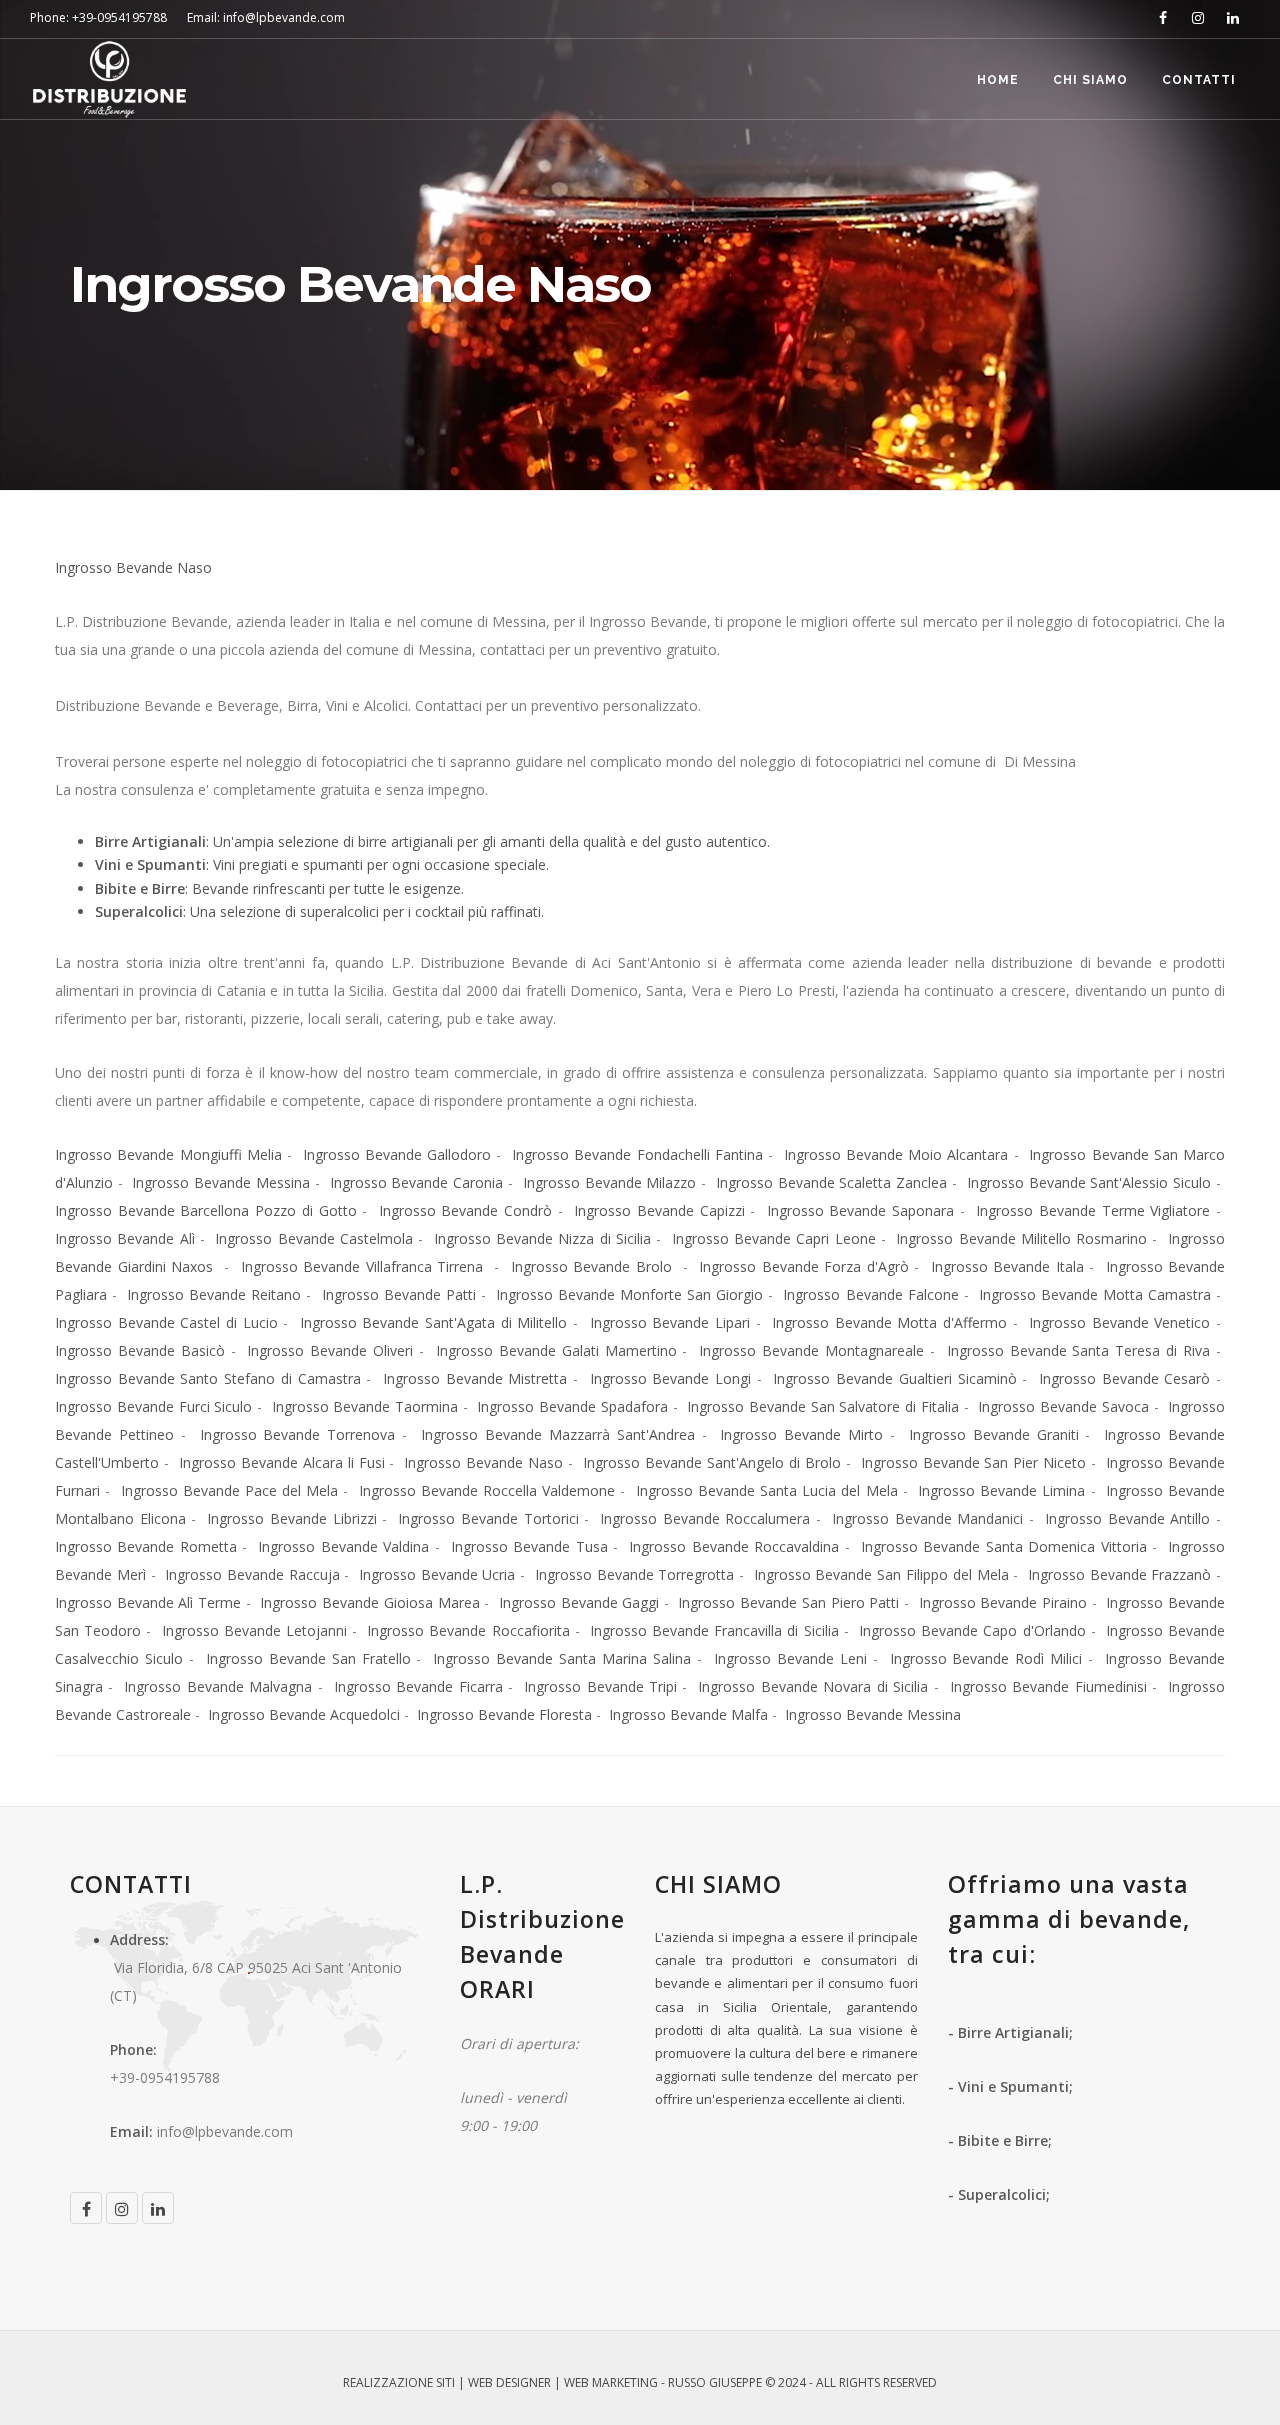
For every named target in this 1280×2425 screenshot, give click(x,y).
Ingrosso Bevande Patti (399, 1294)
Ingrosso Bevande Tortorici (488, 1518)
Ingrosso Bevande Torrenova (298, 1434)
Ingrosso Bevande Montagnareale (811, 1350)
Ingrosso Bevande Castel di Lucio (166, 1322)
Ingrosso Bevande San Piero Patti (788, 1602)
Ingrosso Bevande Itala (1007, 1266)
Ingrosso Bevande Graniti (994, 1434)
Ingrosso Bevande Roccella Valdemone (487, 1490)
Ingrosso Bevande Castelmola (314, 1238)
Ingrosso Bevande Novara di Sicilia (813, 1686)
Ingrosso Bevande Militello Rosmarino (1021, 1238)
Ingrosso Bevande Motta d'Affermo (889, 1322)
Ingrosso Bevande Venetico (1119, 1322)
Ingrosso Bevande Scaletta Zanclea (831, 1182)
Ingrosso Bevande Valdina (343, 1546)
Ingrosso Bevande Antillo (1127, 1518)
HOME (998, 80)
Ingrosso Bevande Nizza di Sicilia (542, 1238)
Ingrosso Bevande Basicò (140, 1350)
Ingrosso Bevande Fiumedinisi (1048, 1686)
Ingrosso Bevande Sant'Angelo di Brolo (712, 1462)
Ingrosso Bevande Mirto (801, 1434)
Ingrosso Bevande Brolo (594, 1266)
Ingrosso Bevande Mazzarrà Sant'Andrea (558, 1434)
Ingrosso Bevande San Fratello (308, 1658)
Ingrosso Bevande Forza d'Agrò (804, 1266)
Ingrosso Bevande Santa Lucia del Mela (767, 1490)
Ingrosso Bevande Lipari (670, 1322)
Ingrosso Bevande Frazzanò (1120, 1574)
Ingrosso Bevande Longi (670, 1378)
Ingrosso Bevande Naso (133, 567)
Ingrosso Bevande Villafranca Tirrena (365, 1266)
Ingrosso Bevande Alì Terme (148, 1602)
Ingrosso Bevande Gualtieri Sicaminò (894, 1378)
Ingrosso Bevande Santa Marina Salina (562, 1658)
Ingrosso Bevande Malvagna (218, 1686)
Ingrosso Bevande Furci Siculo (153, 1406)
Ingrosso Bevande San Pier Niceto (974, 1462)
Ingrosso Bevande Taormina (365, 1406)
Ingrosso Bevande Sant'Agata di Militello (434, 1322)
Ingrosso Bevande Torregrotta (635, 1574)
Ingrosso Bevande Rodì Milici (986, 1658)
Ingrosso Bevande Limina (1001, 1490)
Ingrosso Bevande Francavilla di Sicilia (714, 1630)
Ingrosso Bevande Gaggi (579, 1602)
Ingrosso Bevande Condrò (465, 1210)
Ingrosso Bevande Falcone (870, 1294)
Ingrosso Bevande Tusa (529, 1546)
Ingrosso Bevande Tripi (600, 1686)
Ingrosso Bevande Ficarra (418, 1686)
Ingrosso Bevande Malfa (688, 1714)
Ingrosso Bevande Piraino (1003, 1602)
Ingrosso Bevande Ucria (437, 1574)
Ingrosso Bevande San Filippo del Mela (881, 1574)
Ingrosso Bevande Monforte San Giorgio (629, 1294)
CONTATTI (1199, 80)
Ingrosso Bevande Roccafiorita (468, 1630)
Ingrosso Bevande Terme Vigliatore (1093, 1210)
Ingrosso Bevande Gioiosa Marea (368, 1602)
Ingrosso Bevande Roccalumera (705, 1518)
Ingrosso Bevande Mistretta (475, 1378)
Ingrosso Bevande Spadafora (572, 1406)
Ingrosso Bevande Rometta (146, 1546)
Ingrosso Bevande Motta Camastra (1095, 1294)
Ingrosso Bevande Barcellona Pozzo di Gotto (206, 1210)
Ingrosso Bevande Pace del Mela (230, 1490)
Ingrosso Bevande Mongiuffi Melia (168, 1154)
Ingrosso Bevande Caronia (417, 1182)
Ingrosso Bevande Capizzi (659, 1210)
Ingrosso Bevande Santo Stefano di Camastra (208, 1378)
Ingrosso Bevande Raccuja (252, 1574)
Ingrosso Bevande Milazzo (610, 1182)
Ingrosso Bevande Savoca (1063, 1406)
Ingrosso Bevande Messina (221, 1182)
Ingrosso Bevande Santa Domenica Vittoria (1004, 1546)
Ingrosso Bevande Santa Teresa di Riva (1078, 1350)
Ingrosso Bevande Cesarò (1124, 1378)
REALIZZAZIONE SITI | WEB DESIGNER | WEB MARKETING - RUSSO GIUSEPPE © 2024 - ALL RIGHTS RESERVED (640, 2382)
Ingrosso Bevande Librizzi (291, 1518)
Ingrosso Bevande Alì (125, 1238)
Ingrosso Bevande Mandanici (927, 1518)
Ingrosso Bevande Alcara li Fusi (282, 1462)
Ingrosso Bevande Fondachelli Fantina (637, 1154)
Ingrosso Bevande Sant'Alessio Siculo (1089, 1182)
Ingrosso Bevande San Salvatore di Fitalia (823, 1406)
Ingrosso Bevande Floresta (504, 1714)
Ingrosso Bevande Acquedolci (304, 1714)
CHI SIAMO (1090, 80)
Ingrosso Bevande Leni (790, 1658)
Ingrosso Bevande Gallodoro (397, 1154)
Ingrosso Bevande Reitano (214, 1294)
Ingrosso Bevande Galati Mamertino (556, 1350)
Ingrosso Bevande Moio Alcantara (896, 1154)
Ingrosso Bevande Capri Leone (774, 1238)
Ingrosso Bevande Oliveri (330, 1350)
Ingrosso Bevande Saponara (860, 1210)
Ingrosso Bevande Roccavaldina (734, 1546)
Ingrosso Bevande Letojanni (254, 1630)
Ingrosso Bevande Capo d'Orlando (972, 1630)
